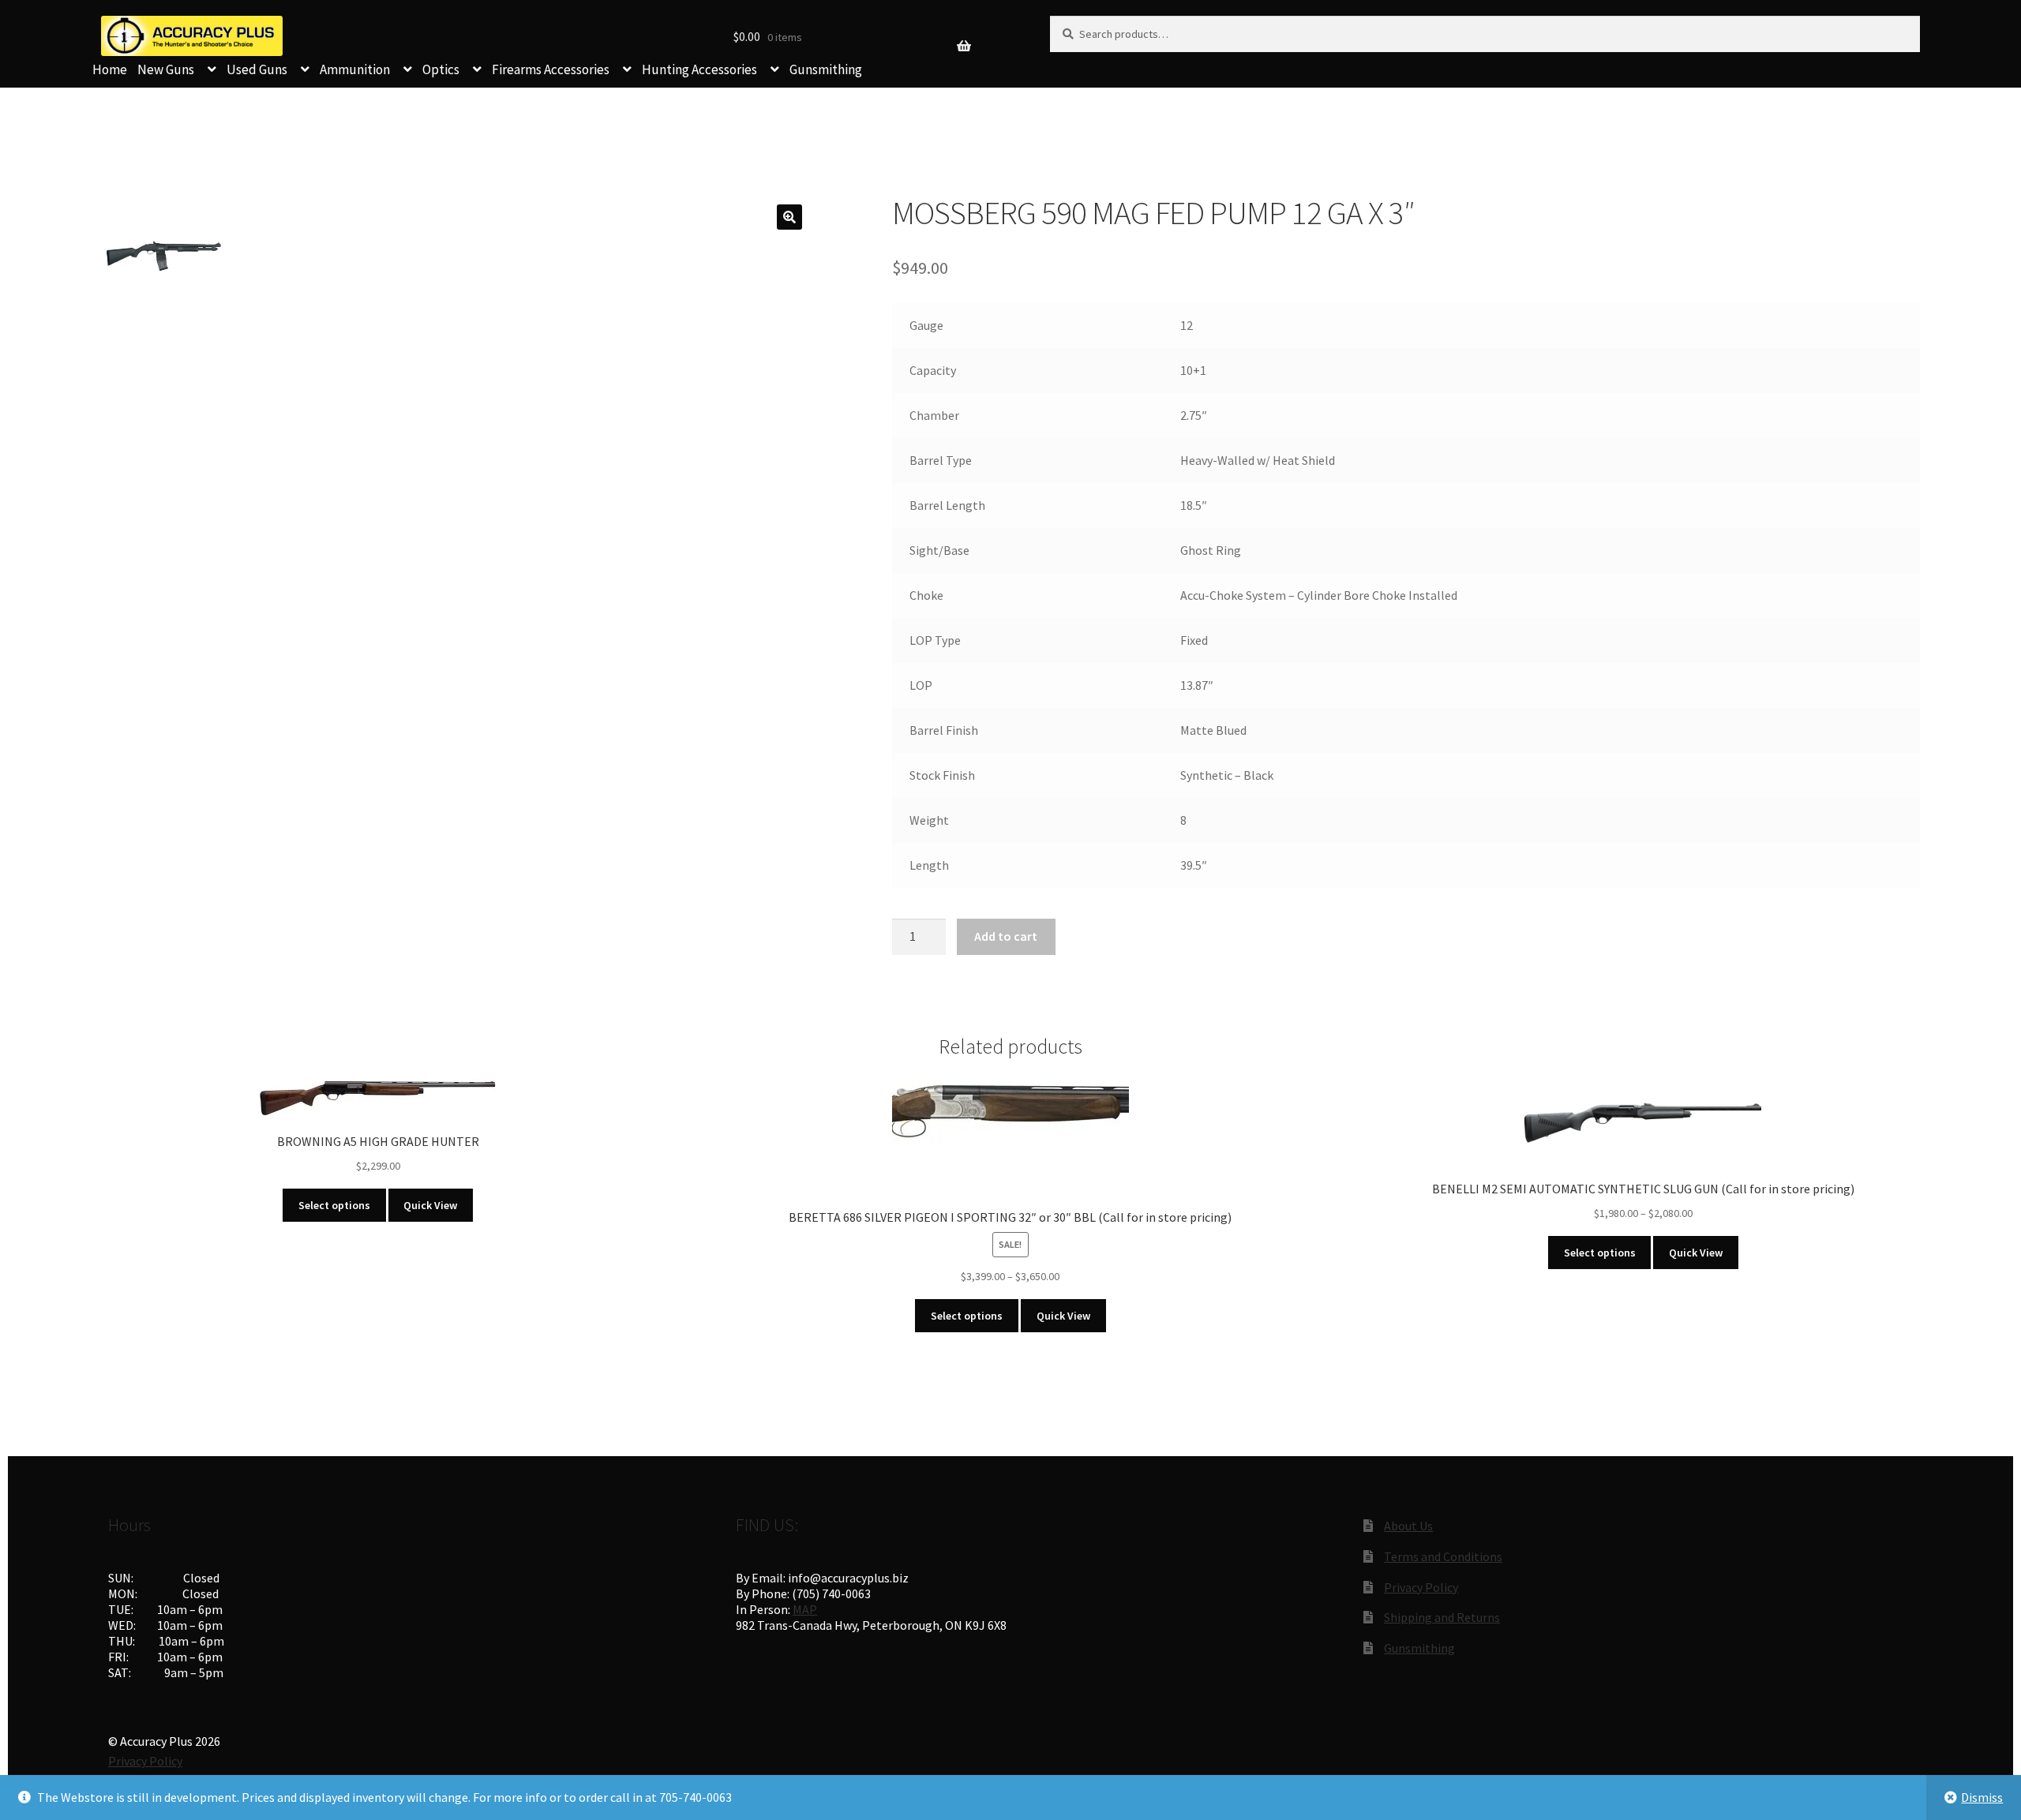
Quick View (430, 1205)
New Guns (166, 69)
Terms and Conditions (1443, 1556)
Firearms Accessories (551, 69)
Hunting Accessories (699, 69)
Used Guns (257, 69)
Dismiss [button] (1982, 1797)
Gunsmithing (826, 69)
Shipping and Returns (1442, 1617)
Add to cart (1006, 936)
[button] (789, 217)
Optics (441, 69)
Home (110, 69)
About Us (1408, 1526)
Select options (334, 1205)
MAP (805, 1609)
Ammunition (355, 69)
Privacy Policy (1421, 1587)
